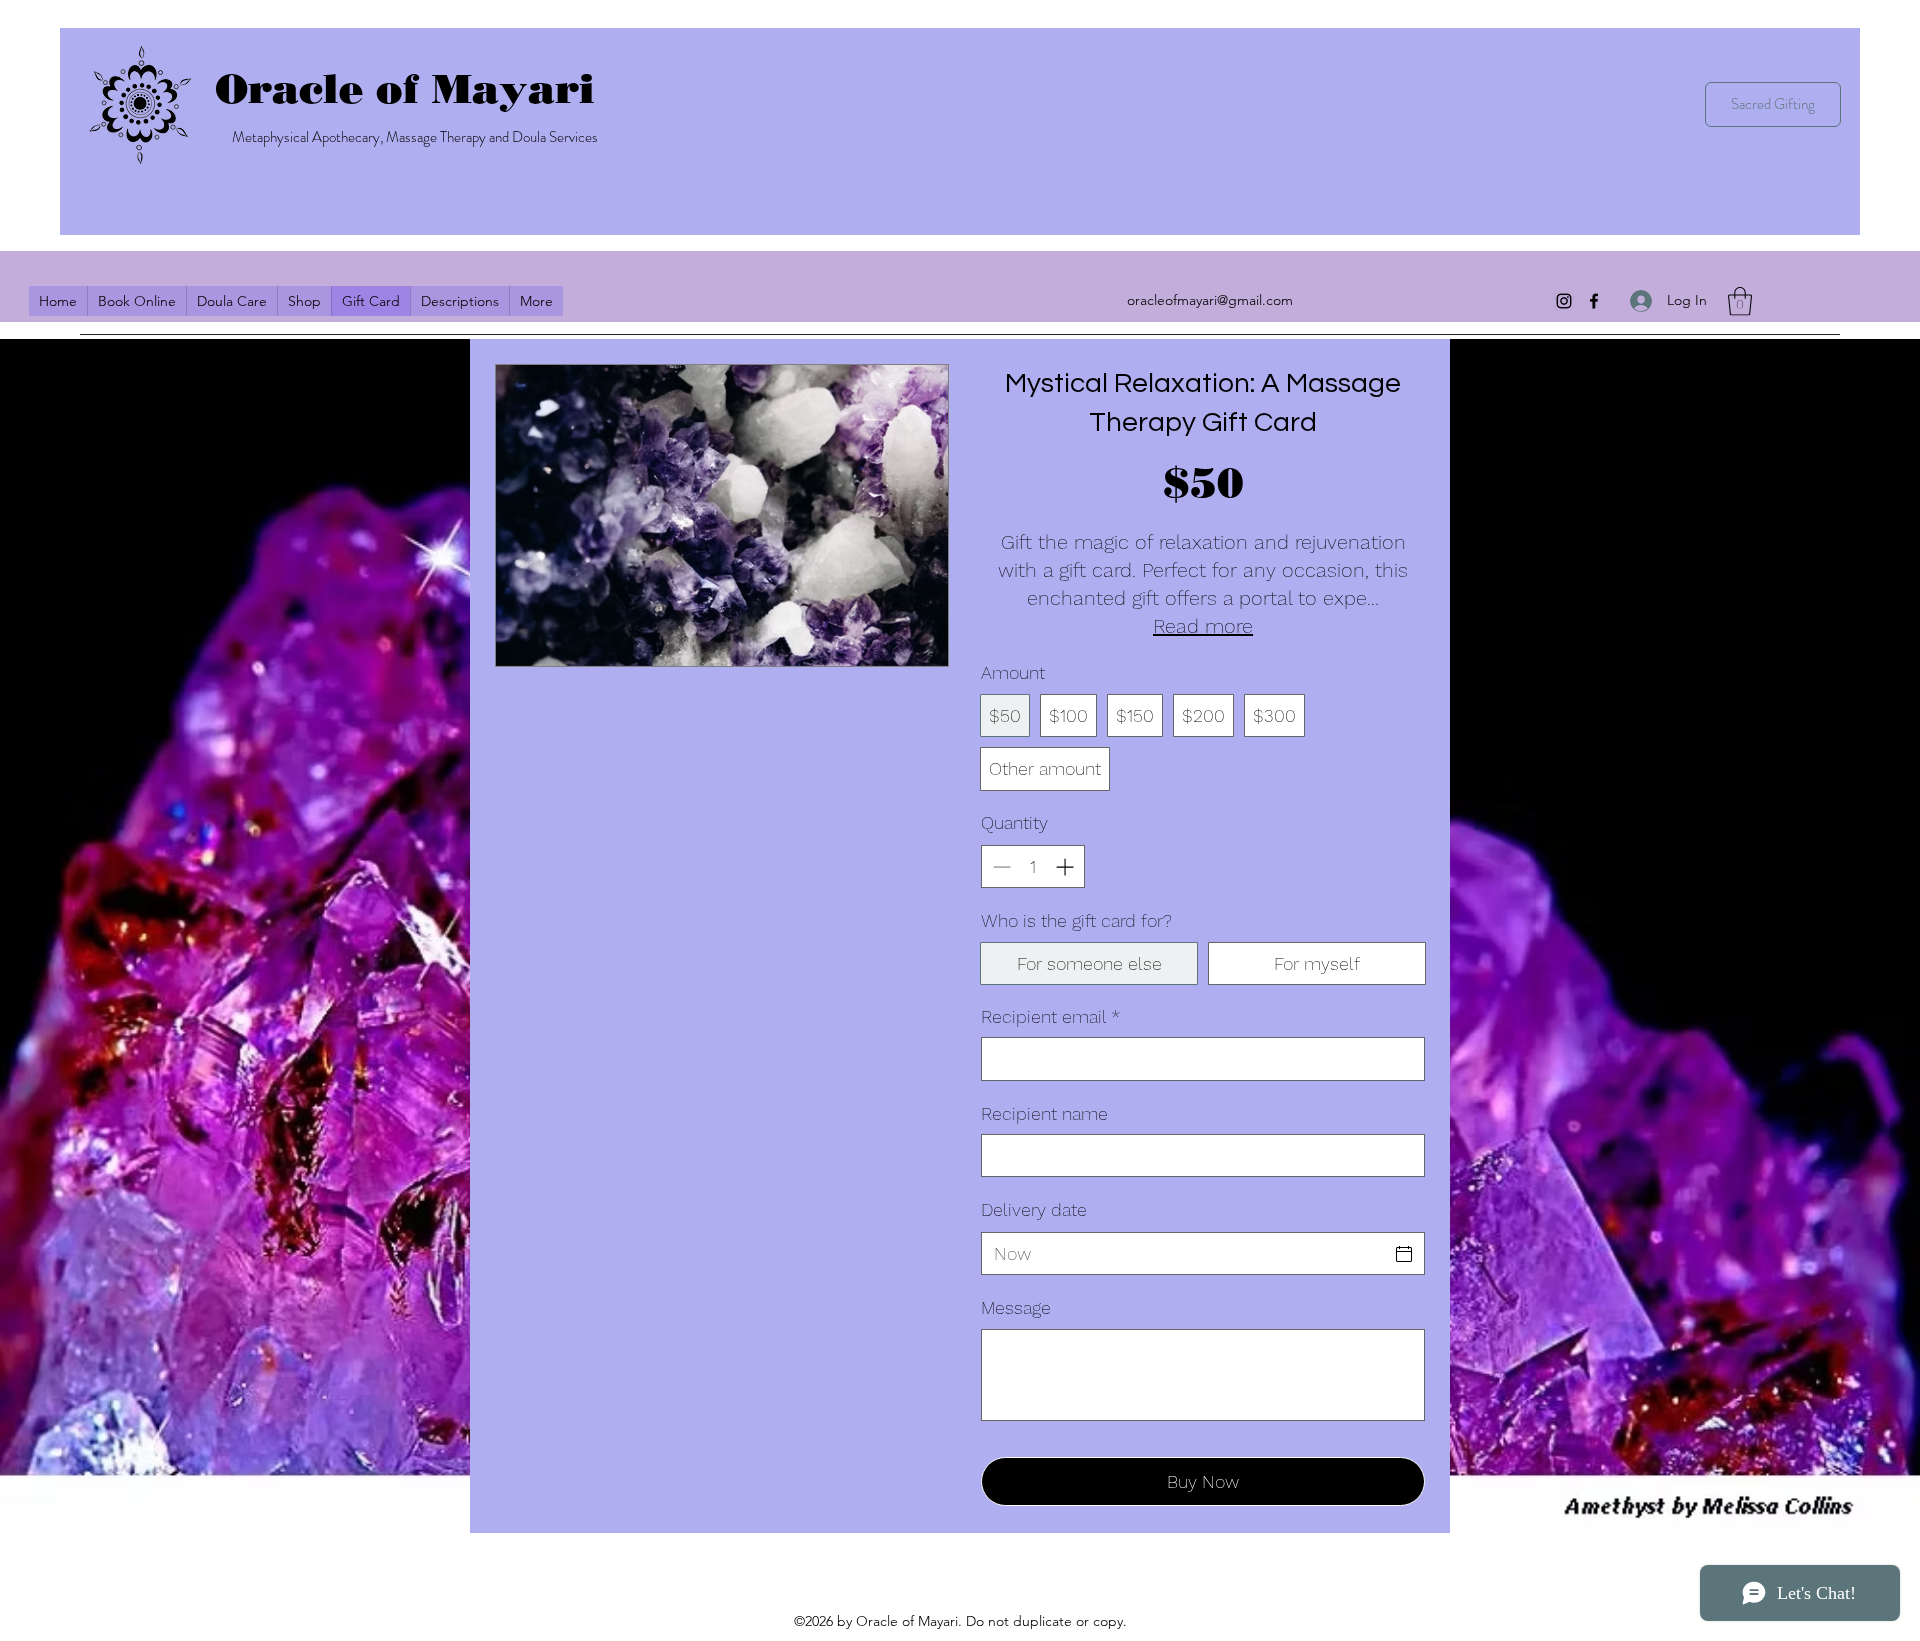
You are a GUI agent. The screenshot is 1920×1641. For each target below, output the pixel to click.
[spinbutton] (1033, 866)
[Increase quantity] (1066, 866)
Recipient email (1050, 1016)
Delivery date (1034, 1209)
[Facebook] (1594, 301)
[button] (1740, 301)
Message (1016, 1307)
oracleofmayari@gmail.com (1210, 300)
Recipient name (1044, 1113)
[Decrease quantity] (999, 866)
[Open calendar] (1404, 1254)
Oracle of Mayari (405, 88)
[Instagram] (1564, 301)
